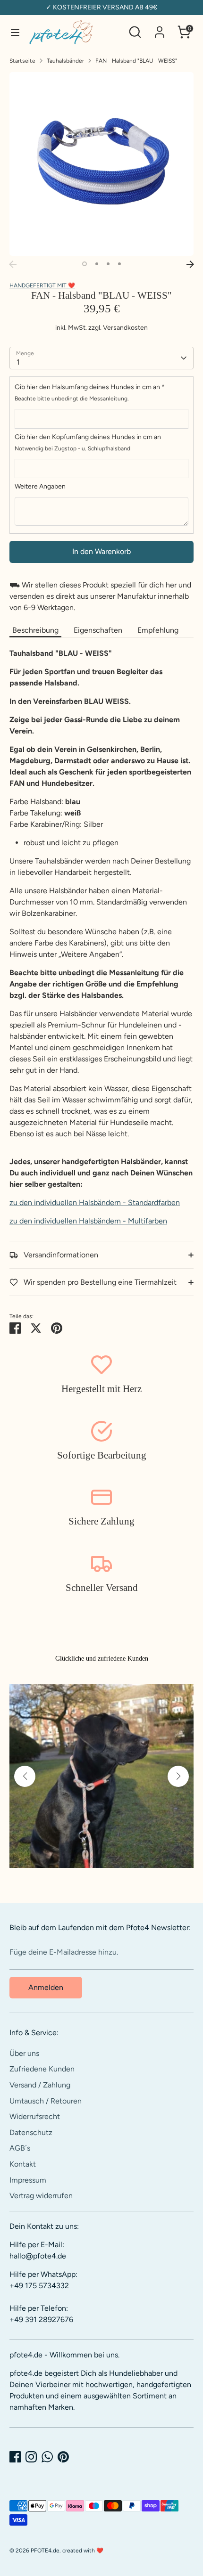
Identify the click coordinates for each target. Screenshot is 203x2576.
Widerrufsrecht (35, 2116)
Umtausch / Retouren (46, 2101)
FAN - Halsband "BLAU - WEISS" (136, 61)
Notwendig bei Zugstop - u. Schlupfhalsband (72, 448)
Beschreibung (35, 630)
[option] (101, 164)
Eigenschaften (98, 630)
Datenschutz (31, 2132)
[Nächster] (190, 264)
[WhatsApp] (47, 2457)
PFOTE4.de (45, 2551)
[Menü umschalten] (15, 32)
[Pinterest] (63, 2457)
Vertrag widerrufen (41, 2196)
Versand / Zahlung (40, 2085)
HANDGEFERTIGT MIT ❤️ (42, 285)
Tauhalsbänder (65, 61)
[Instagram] (31, 2457)
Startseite (22, 61)
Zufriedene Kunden (42, 2069)
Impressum (28, 2180)
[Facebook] (15, 2457)
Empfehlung (158, 630)
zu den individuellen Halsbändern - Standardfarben (95, 1202)
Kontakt (23, 2164)
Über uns (24, 2053)
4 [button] (119, 264)
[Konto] (160, 28)
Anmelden (46, 1987)
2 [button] (97, 264)
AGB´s (20, 2148)
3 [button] (108, 264)
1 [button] (85, 264)
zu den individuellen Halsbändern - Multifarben (88, 1221)
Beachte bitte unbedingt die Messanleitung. (72, 399)
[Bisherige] (13, 264)
